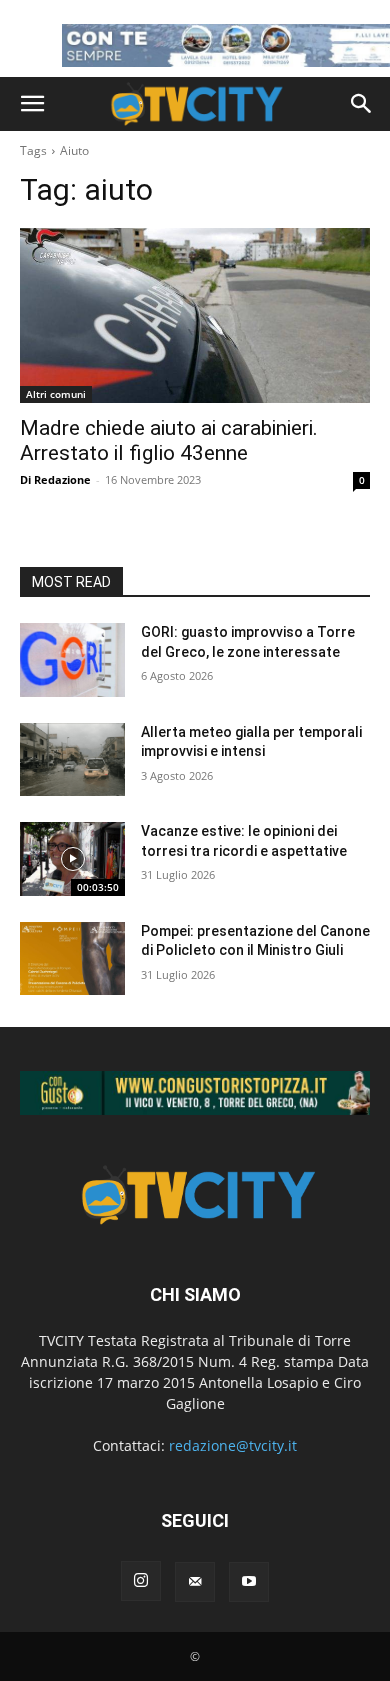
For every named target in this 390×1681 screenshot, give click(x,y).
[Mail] (195, 1582)
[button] (32, 104)
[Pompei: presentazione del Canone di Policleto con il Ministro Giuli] (72, 959)
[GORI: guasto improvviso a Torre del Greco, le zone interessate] (72, 660)
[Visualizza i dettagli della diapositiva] (195, 1092)
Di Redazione (55, 479)
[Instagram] (141, 1581)
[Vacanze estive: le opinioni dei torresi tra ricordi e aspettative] (72, 859)
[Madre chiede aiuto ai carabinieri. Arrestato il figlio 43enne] (195, 315)
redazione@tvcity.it (233, 1445)
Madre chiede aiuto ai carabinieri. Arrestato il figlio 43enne (169, 440)
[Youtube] (249, 1582)
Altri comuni (56, 394)
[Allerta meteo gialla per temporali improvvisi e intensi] (72, 760)
